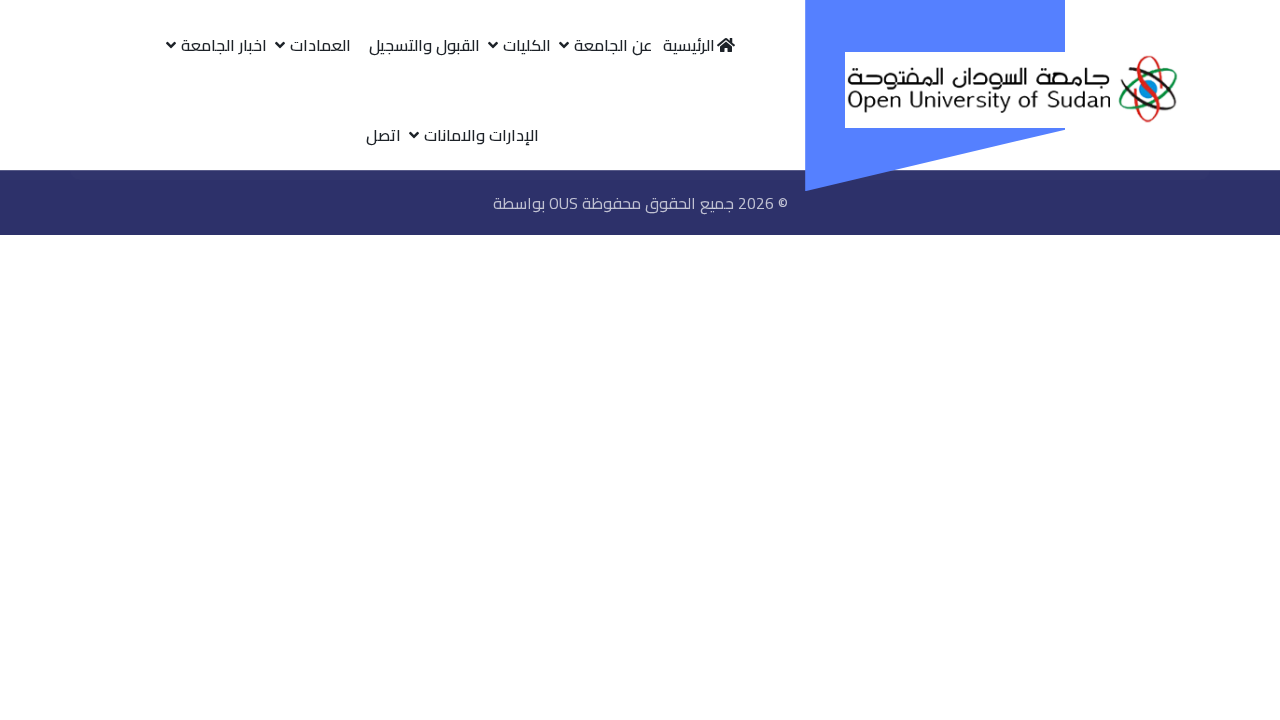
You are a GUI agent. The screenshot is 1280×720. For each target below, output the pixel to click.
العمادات (320, 45)
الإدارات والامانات (481, 135)
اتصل (383, 135)
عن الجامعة (613, 45)
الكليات (527, 45)
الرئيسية (689, 45)
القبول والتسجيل (424, 45)
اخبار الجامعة (224, 45)
